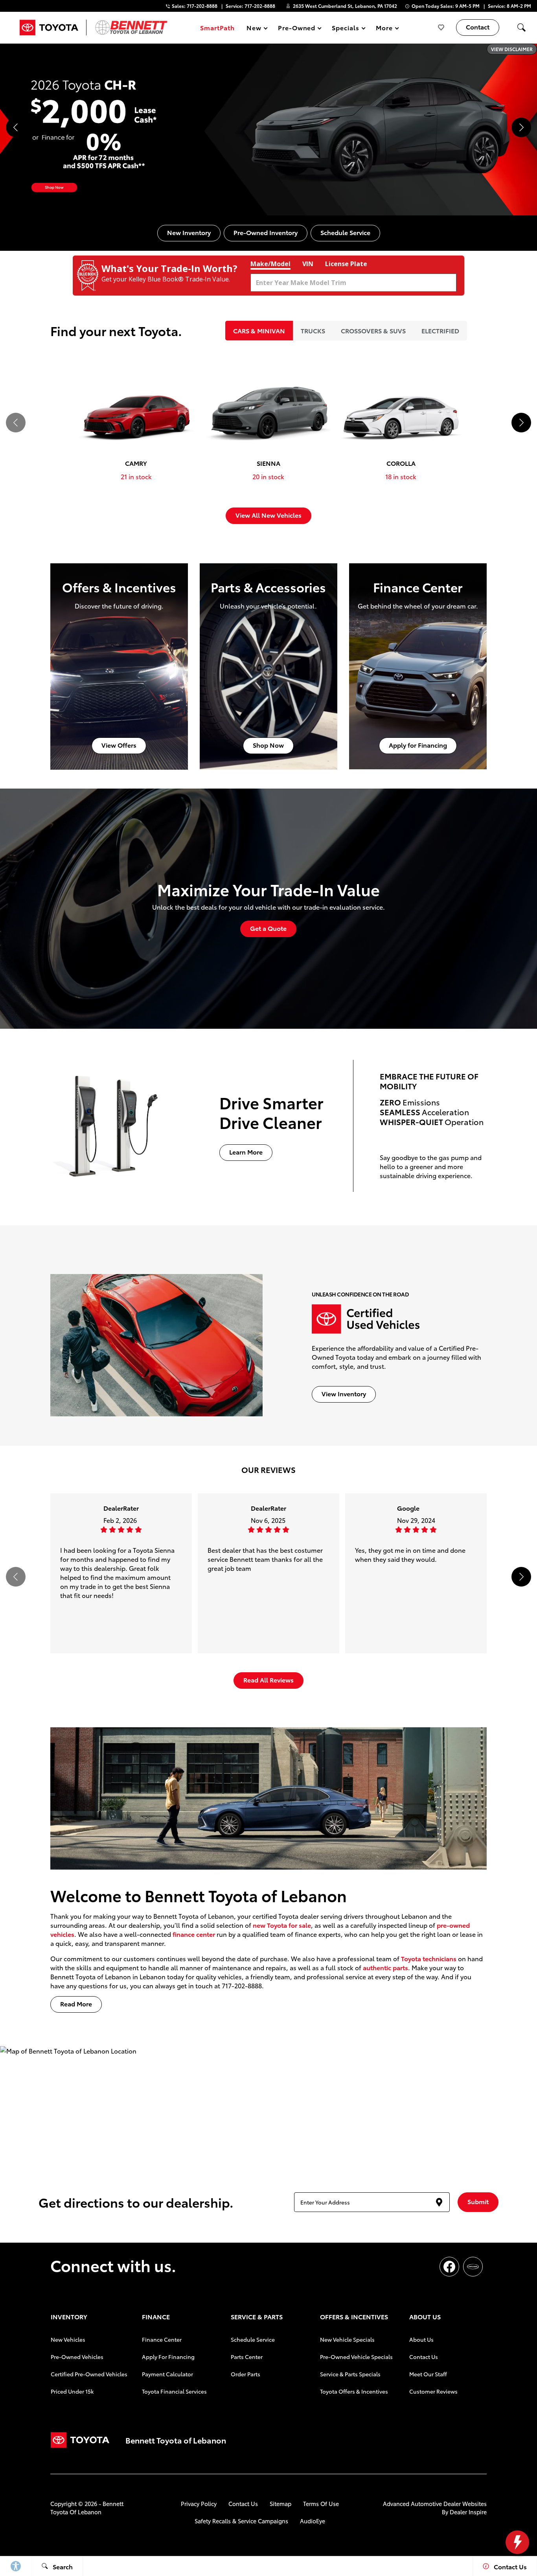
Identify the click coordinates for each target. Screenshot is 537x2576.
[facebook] (449, 2267)
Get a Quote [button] (268, 928)
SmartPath (217, 27)
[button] (521, 28)
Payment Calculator (167, 2374)
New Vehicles (68, 2339)
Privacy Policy (199, 2503)
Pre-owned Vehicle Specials (356, 2357)
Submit (478, 2201)
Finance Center (162, 2339)
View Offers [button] (119, 745)
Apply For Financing (168, 2357)
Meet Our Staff (428, 2374)
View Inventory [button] (344, 1393)
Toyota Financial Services (174, 2391)
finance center (194, 1934)
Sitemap (280, 2503)
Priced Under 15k (72, 2391)
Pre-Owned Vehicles (77, 2357)
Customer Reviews (433, 2391)
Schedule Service (253, 2339)
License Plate (346, 264)
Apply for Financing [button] (418, 745)
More (384, 29)
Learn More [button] (246, 1152)
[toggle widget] (517, 2542)
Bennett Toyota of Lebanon (87, 2508)
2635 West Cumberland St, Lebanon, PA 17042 (345, 6)
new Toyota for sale (282, 1925)
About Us (421, 2339)
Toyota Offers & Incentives (354, 2391)
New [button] (255, 29)
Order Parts (246, 2374)
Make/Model (270, 264)
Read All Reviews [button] (268, 1680)
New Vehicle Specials (347, 2339)
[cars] (473, 2267)
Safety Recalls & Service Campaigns (241, 2521)
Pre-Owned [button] (297, 29)
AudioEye (313, 2521)
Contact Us (424, 2357)
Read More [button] (76, 2003)
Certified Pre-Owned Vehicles (89, 2374)
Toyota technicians (429, 1958)
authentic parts (385, 1967)
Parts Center (247, 2357)
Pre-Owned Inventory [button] (266, 232)
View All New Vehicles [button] (268, 515)
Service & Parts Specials (350, 2374)
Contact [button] (478, 27)
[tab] (259, 331)
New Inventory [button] (189, 232)
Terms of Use (321, 2503)
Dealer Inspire (468, 2512)
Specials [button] (345, 29)
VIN (308, 264)
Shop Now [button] (268, 745)
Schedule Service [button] (345, 232)
